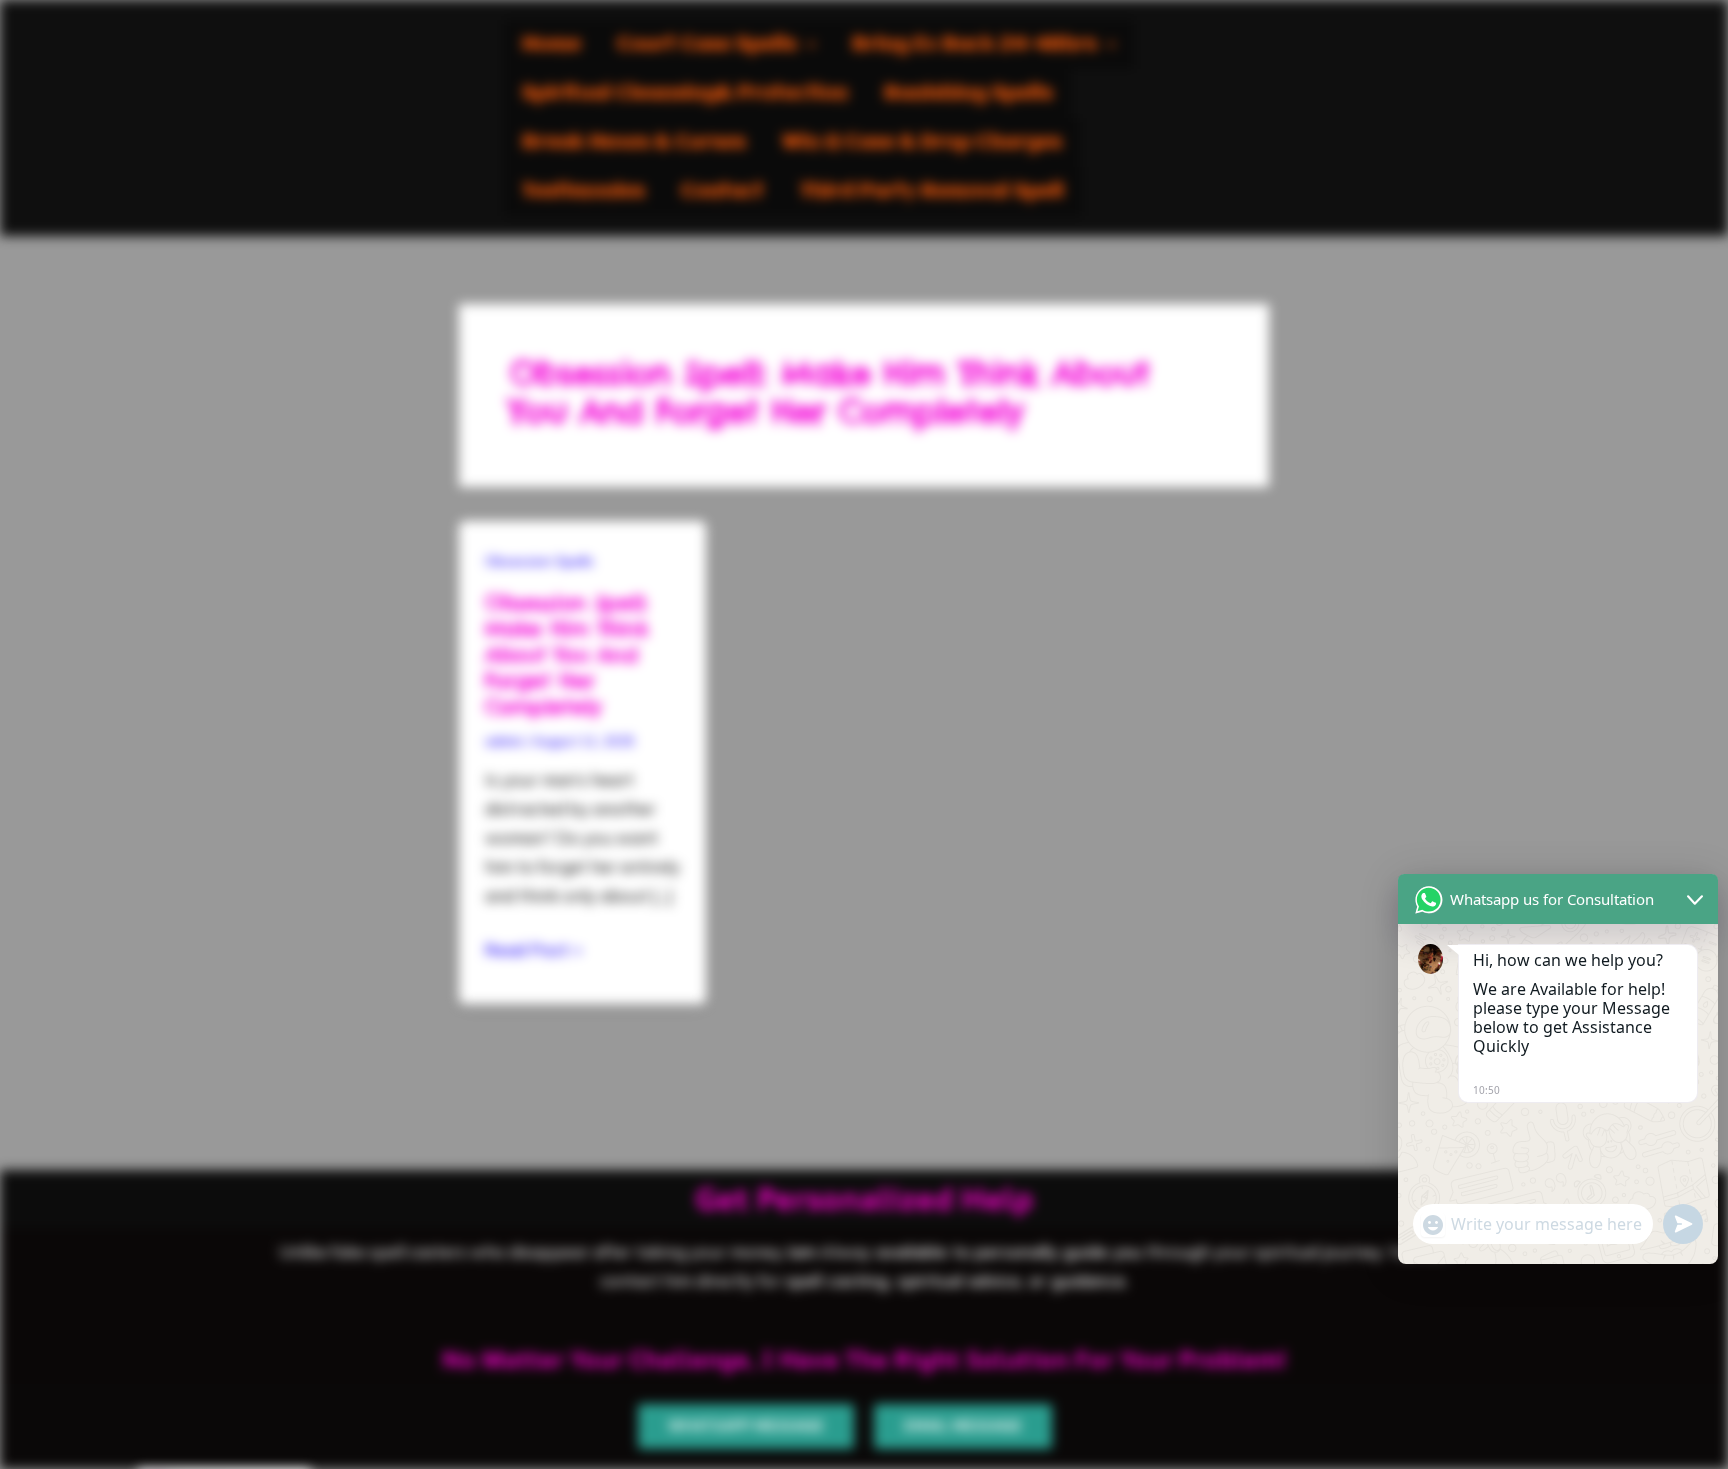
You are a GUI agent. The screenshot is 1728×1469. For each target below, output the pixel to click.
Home (551, 44)
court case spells (707, 44)
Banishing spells (968, 93)
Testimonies (583, 191)
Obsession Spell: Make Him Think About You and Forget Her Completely (566, 654)
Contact (722, 191)
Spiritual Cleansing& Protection (685, 93)
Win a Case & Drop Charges (922, 142)
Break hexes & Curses (634, 142)
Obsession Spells (539, 561)
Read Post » (533, 948)
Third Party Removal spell (932, 191)
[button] (716, 44)
